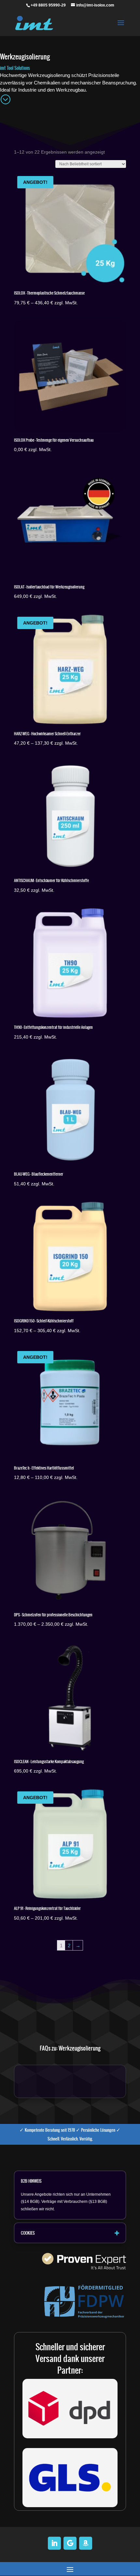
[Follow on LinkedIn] (54, 2543)
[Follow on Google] (70, 2543)
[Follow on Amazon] (86, 2543)
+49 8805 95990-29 (48, 5)
